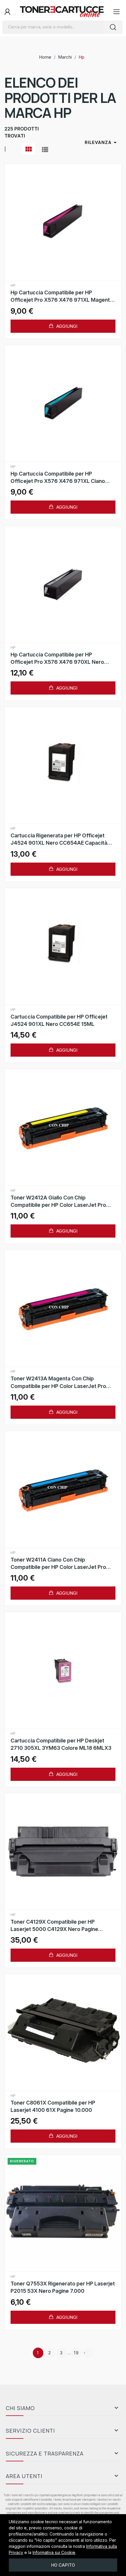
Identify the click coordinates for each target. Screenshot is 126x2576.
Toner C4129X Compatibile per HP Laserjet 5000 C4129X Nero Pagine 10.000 (54, 1926)
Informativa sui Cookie (54, 2552)
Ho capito (63, 2565)
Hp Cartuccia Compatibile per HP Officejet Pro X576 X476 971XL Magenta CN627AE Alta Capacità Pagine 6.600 (62, 296)
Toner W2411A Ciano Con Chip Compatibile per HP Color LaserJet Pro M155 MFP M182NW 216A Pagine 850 (58, 1564)
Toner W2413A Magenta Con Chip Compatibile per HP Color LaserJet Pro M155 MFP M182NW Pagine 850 (58, 1382)
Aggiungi (66, 326)
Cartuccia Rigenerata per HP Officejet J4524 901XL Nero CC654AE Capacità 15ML (59, 839)
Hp (13, 286)
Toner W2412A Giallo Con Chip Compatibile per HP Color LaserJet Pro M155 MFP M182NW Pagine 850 (58, 1202)
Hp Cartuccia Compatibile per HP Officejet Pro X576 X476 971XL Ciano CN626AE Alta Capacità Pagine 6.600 (58, 478)
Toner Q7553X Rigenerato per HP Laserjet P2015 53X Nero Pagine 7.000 (63, 2287)
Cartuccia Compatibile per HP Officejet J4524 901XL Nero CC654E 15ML (59, 1020)
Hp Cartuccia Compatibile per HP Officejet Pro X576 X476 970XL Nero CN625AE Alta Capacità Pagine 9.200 (57, 659)
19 (76, 2353)
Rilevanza (102, 142)
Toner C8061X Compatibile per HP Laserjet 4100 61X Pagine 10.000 (53, 2106)
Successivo (84, 2353)
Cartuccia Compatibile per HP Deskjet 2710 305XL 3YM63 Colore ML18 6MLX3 (61, 1744)
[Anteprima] (63, 223)
